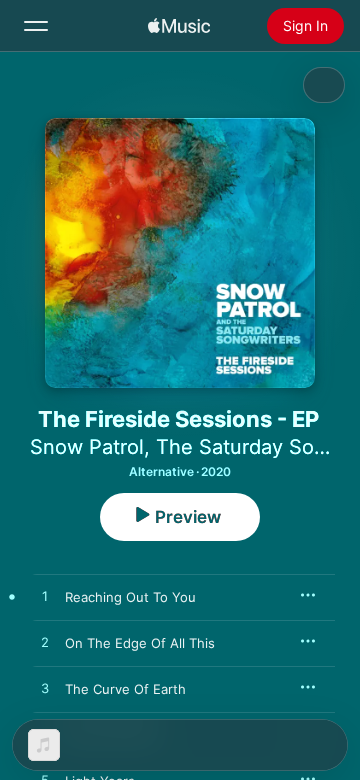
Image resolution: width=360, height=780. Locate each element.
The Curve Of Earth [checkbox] (125, 689)
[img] (179, 26)
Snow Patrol (87, 447)
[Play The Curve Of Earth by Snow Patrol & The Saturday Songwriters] (45, 689)
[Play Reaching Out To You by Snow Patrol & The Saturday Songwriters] (45, 597)
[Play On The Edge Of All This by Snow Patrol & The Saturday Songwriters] (45, 643)
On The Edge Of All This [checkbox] (140, 643)
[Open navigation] (36, 26)
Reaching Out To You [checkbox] (130, 597)
